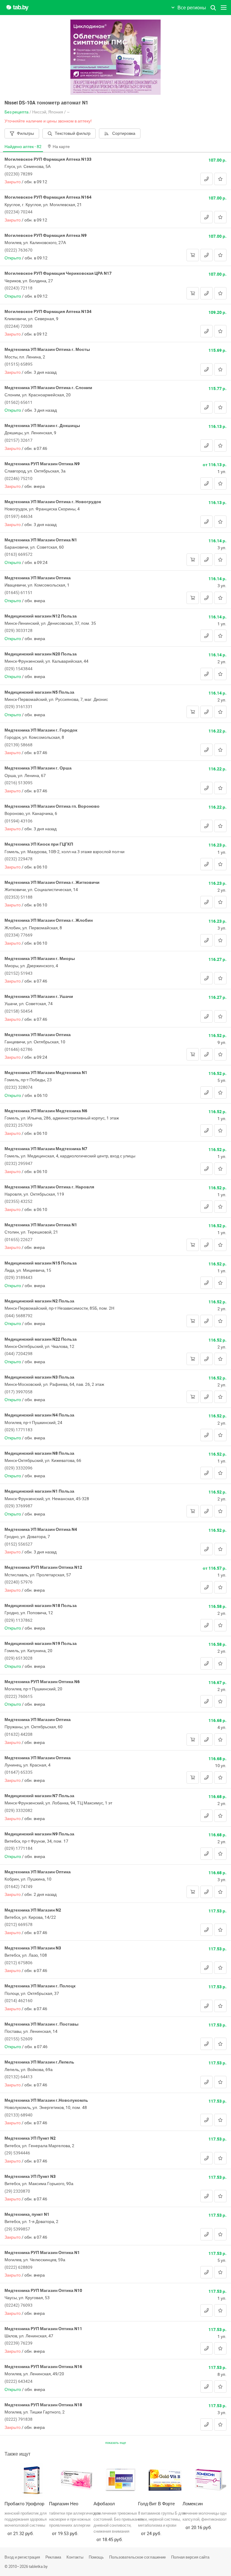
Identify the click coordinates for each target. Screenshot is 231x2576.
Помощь (96, 2557)
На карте (61, 146)
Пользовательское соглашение (137, 2557)
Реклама (53, 2557)
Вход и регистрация (22, 2557)
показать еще (116, 2443)
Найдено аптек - (23, 146)
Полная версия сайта (190, 2557)
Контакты (75, 2557)
